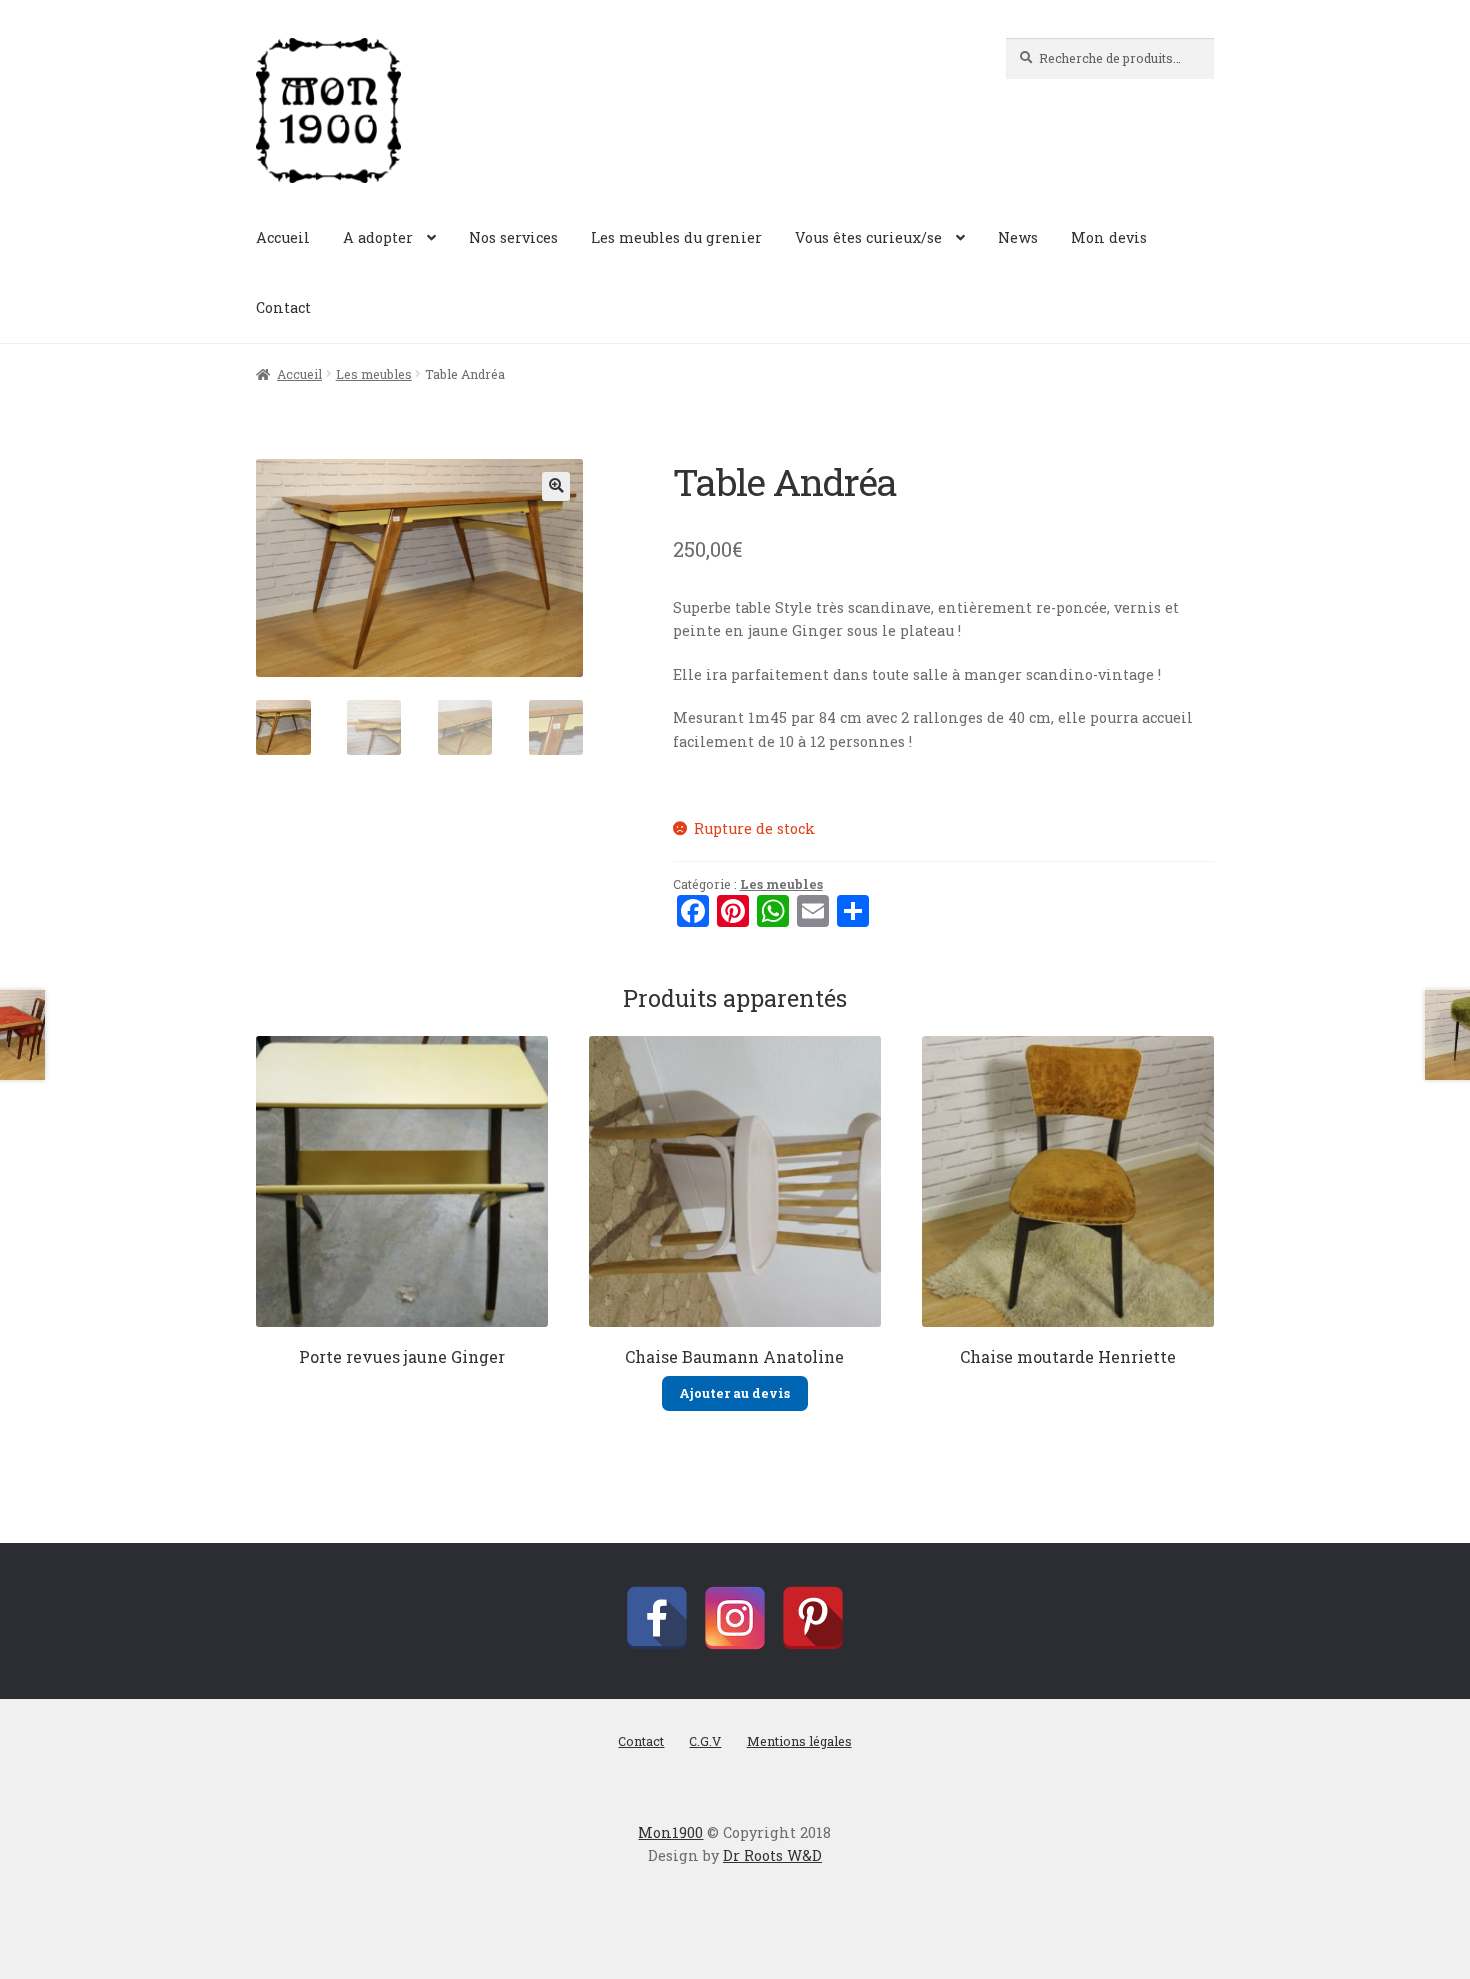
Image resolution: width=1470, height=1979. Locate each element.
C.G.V (705, 1741)
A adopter (378, 237)
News (1018, 237)
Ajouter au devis (734, 1393)
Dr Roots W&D (772, 1855)
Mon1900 (670, 1832)
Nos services (513, 237)
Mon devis (1109, 237)
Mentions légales (799, 1741)
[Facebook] (657, 1618)
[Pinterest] (813, 1618)
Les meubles (374, 374)
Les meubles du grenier (676, 237)
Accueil (283, 237)
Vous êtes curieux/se (868, 237)
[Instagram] (735, 1618)
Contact (283, 307)
